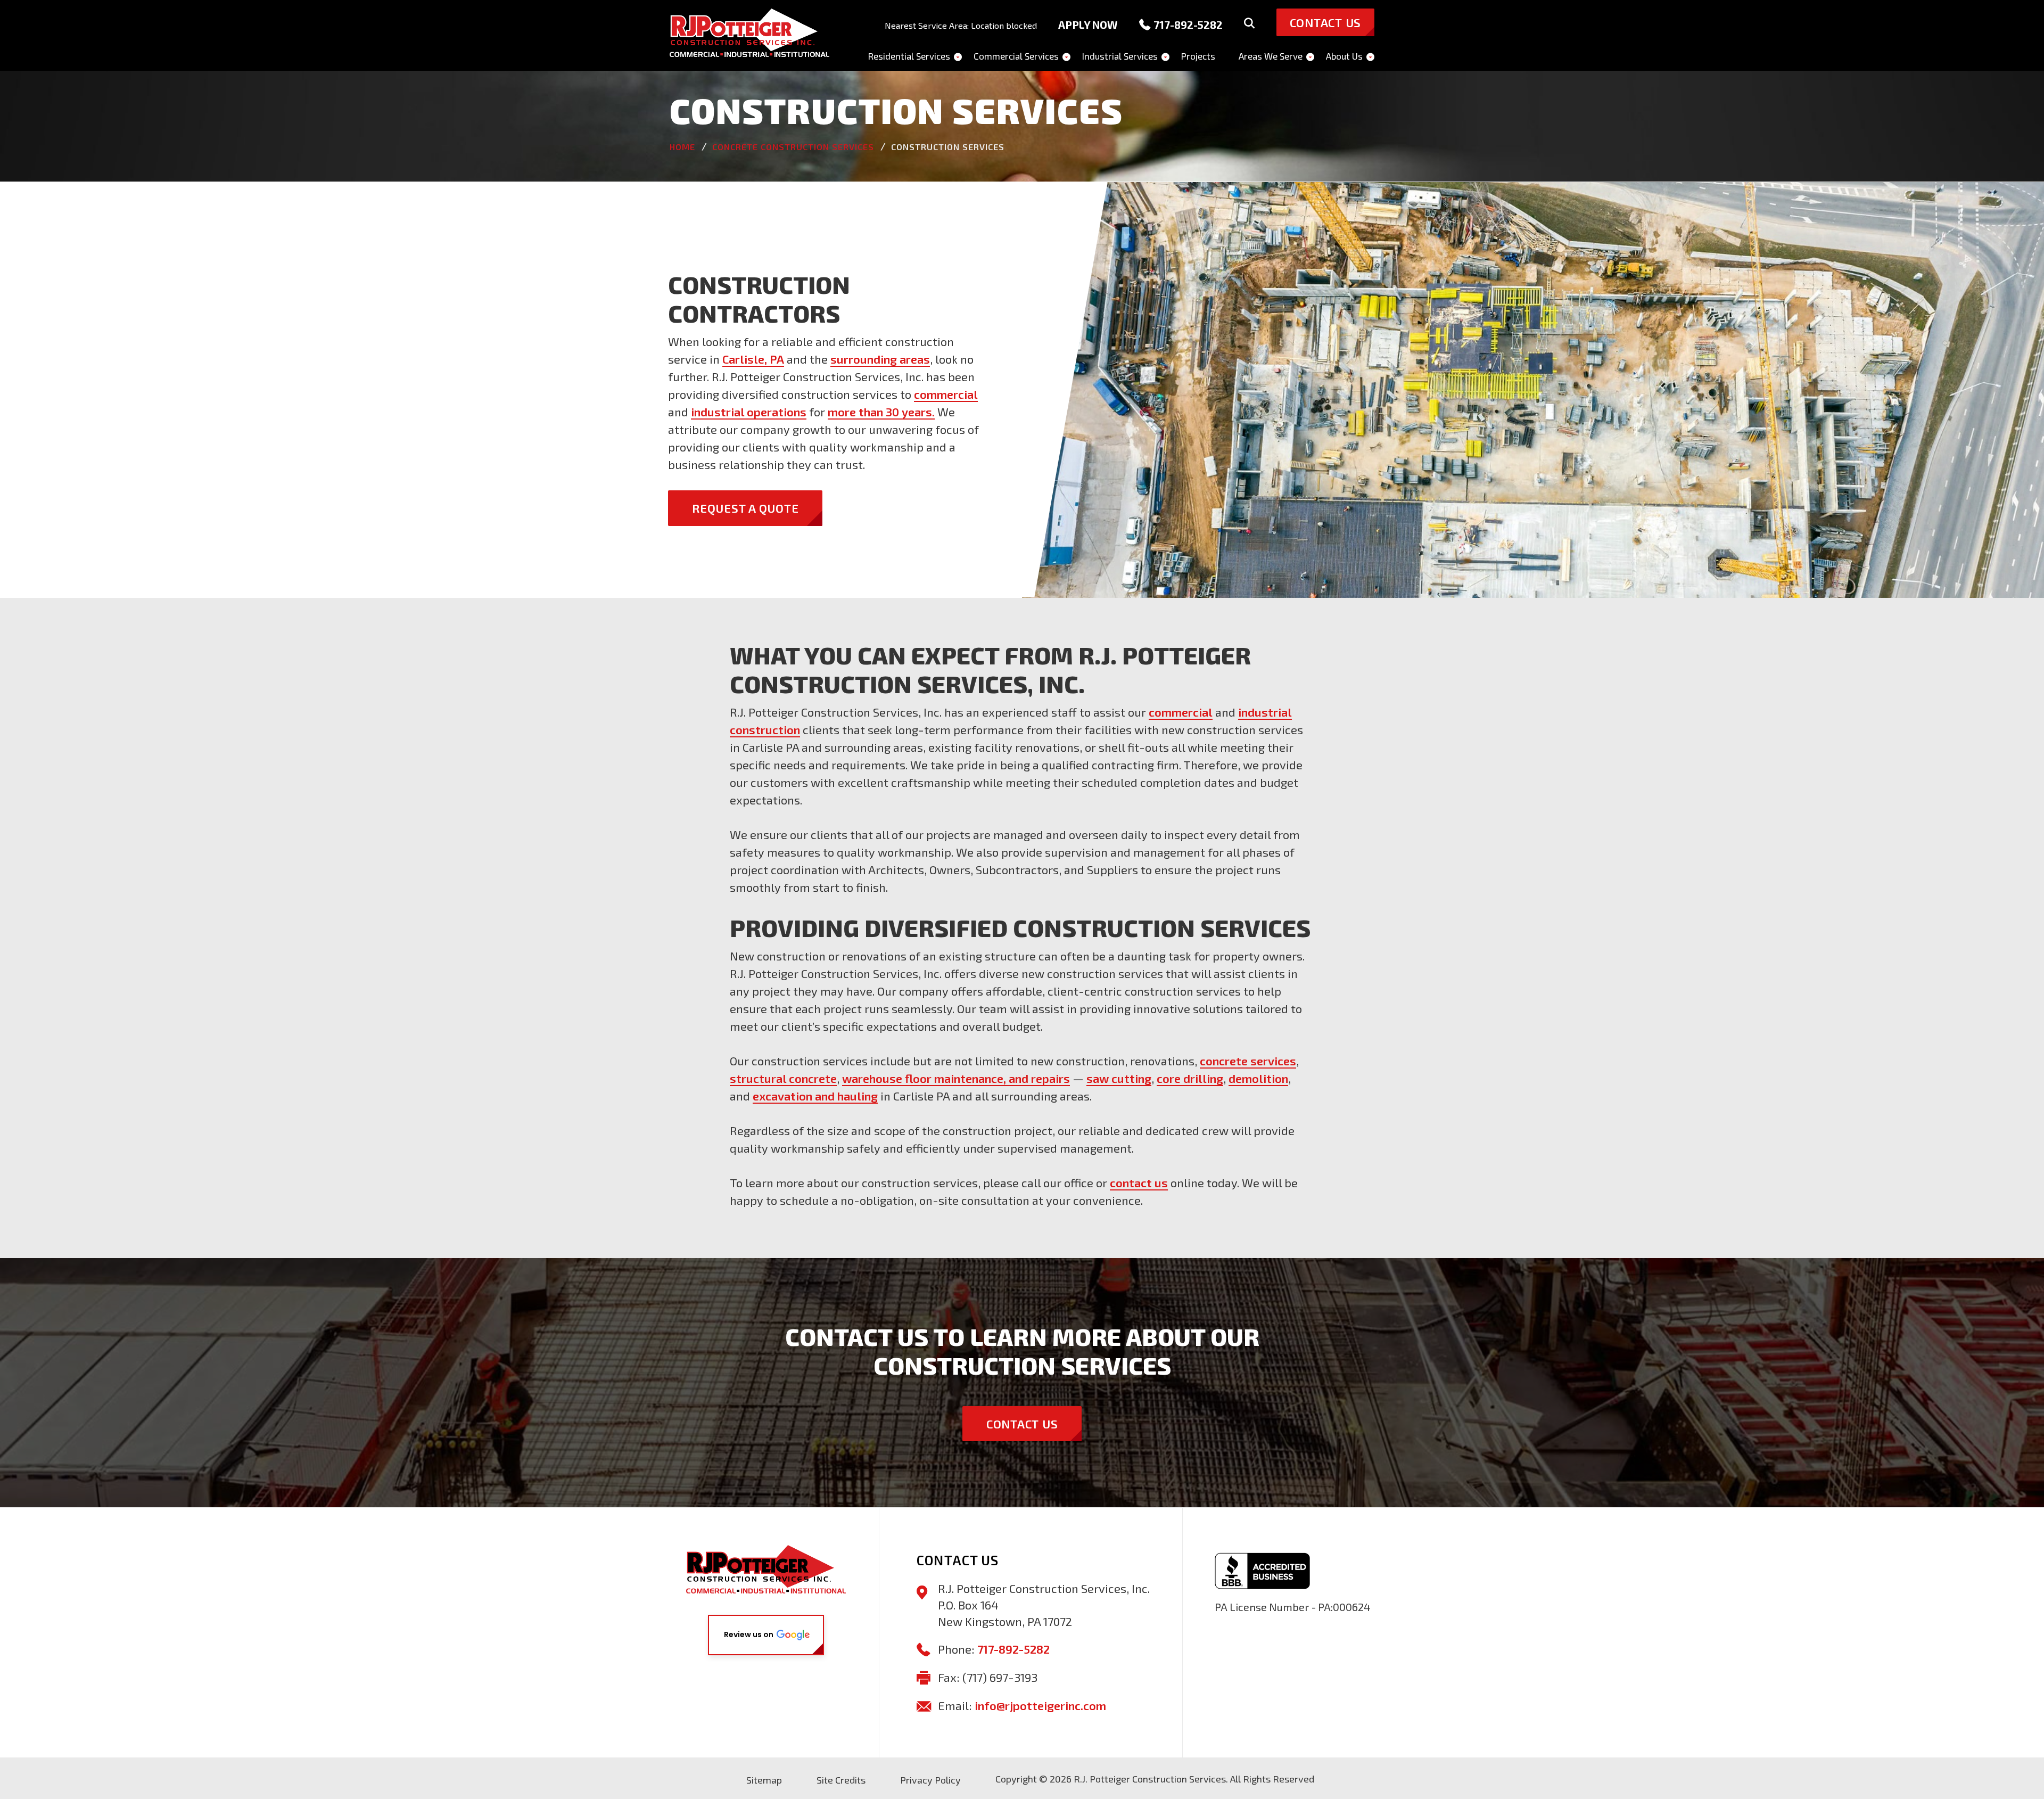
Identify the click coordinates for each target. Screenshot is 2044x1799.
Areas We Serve (1271, 56)
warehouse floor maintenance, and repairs (956, 1078)
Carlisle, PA (753, 359)
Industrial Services (1120, 56)
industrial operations (749, 412)
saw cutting (1119, 1078)
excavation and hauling (815, 1096)
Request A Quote (745, 508)
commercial (946, 394)
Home (682, 147)
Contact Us (1022, 1424)
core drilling (1190, 1078)
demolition (1258, 1078)
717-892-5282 (1188, 24)
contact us (1139, 1182)
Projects (1198, 56)
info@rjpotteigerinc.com (1040, 1705)
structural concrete (783, 1078)
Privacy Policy (930, 1780)
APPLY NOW (1088, 24)
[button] (766, 1635)
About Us (1344, 56)
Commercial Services (1016, 56)
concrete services (1248, 1061)
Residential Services (909, 56)
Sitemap (764, 1780)
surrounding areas (880, 359)
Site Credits (841, 1780)
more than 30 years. (881, 412)
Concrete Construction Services (793, 147)
